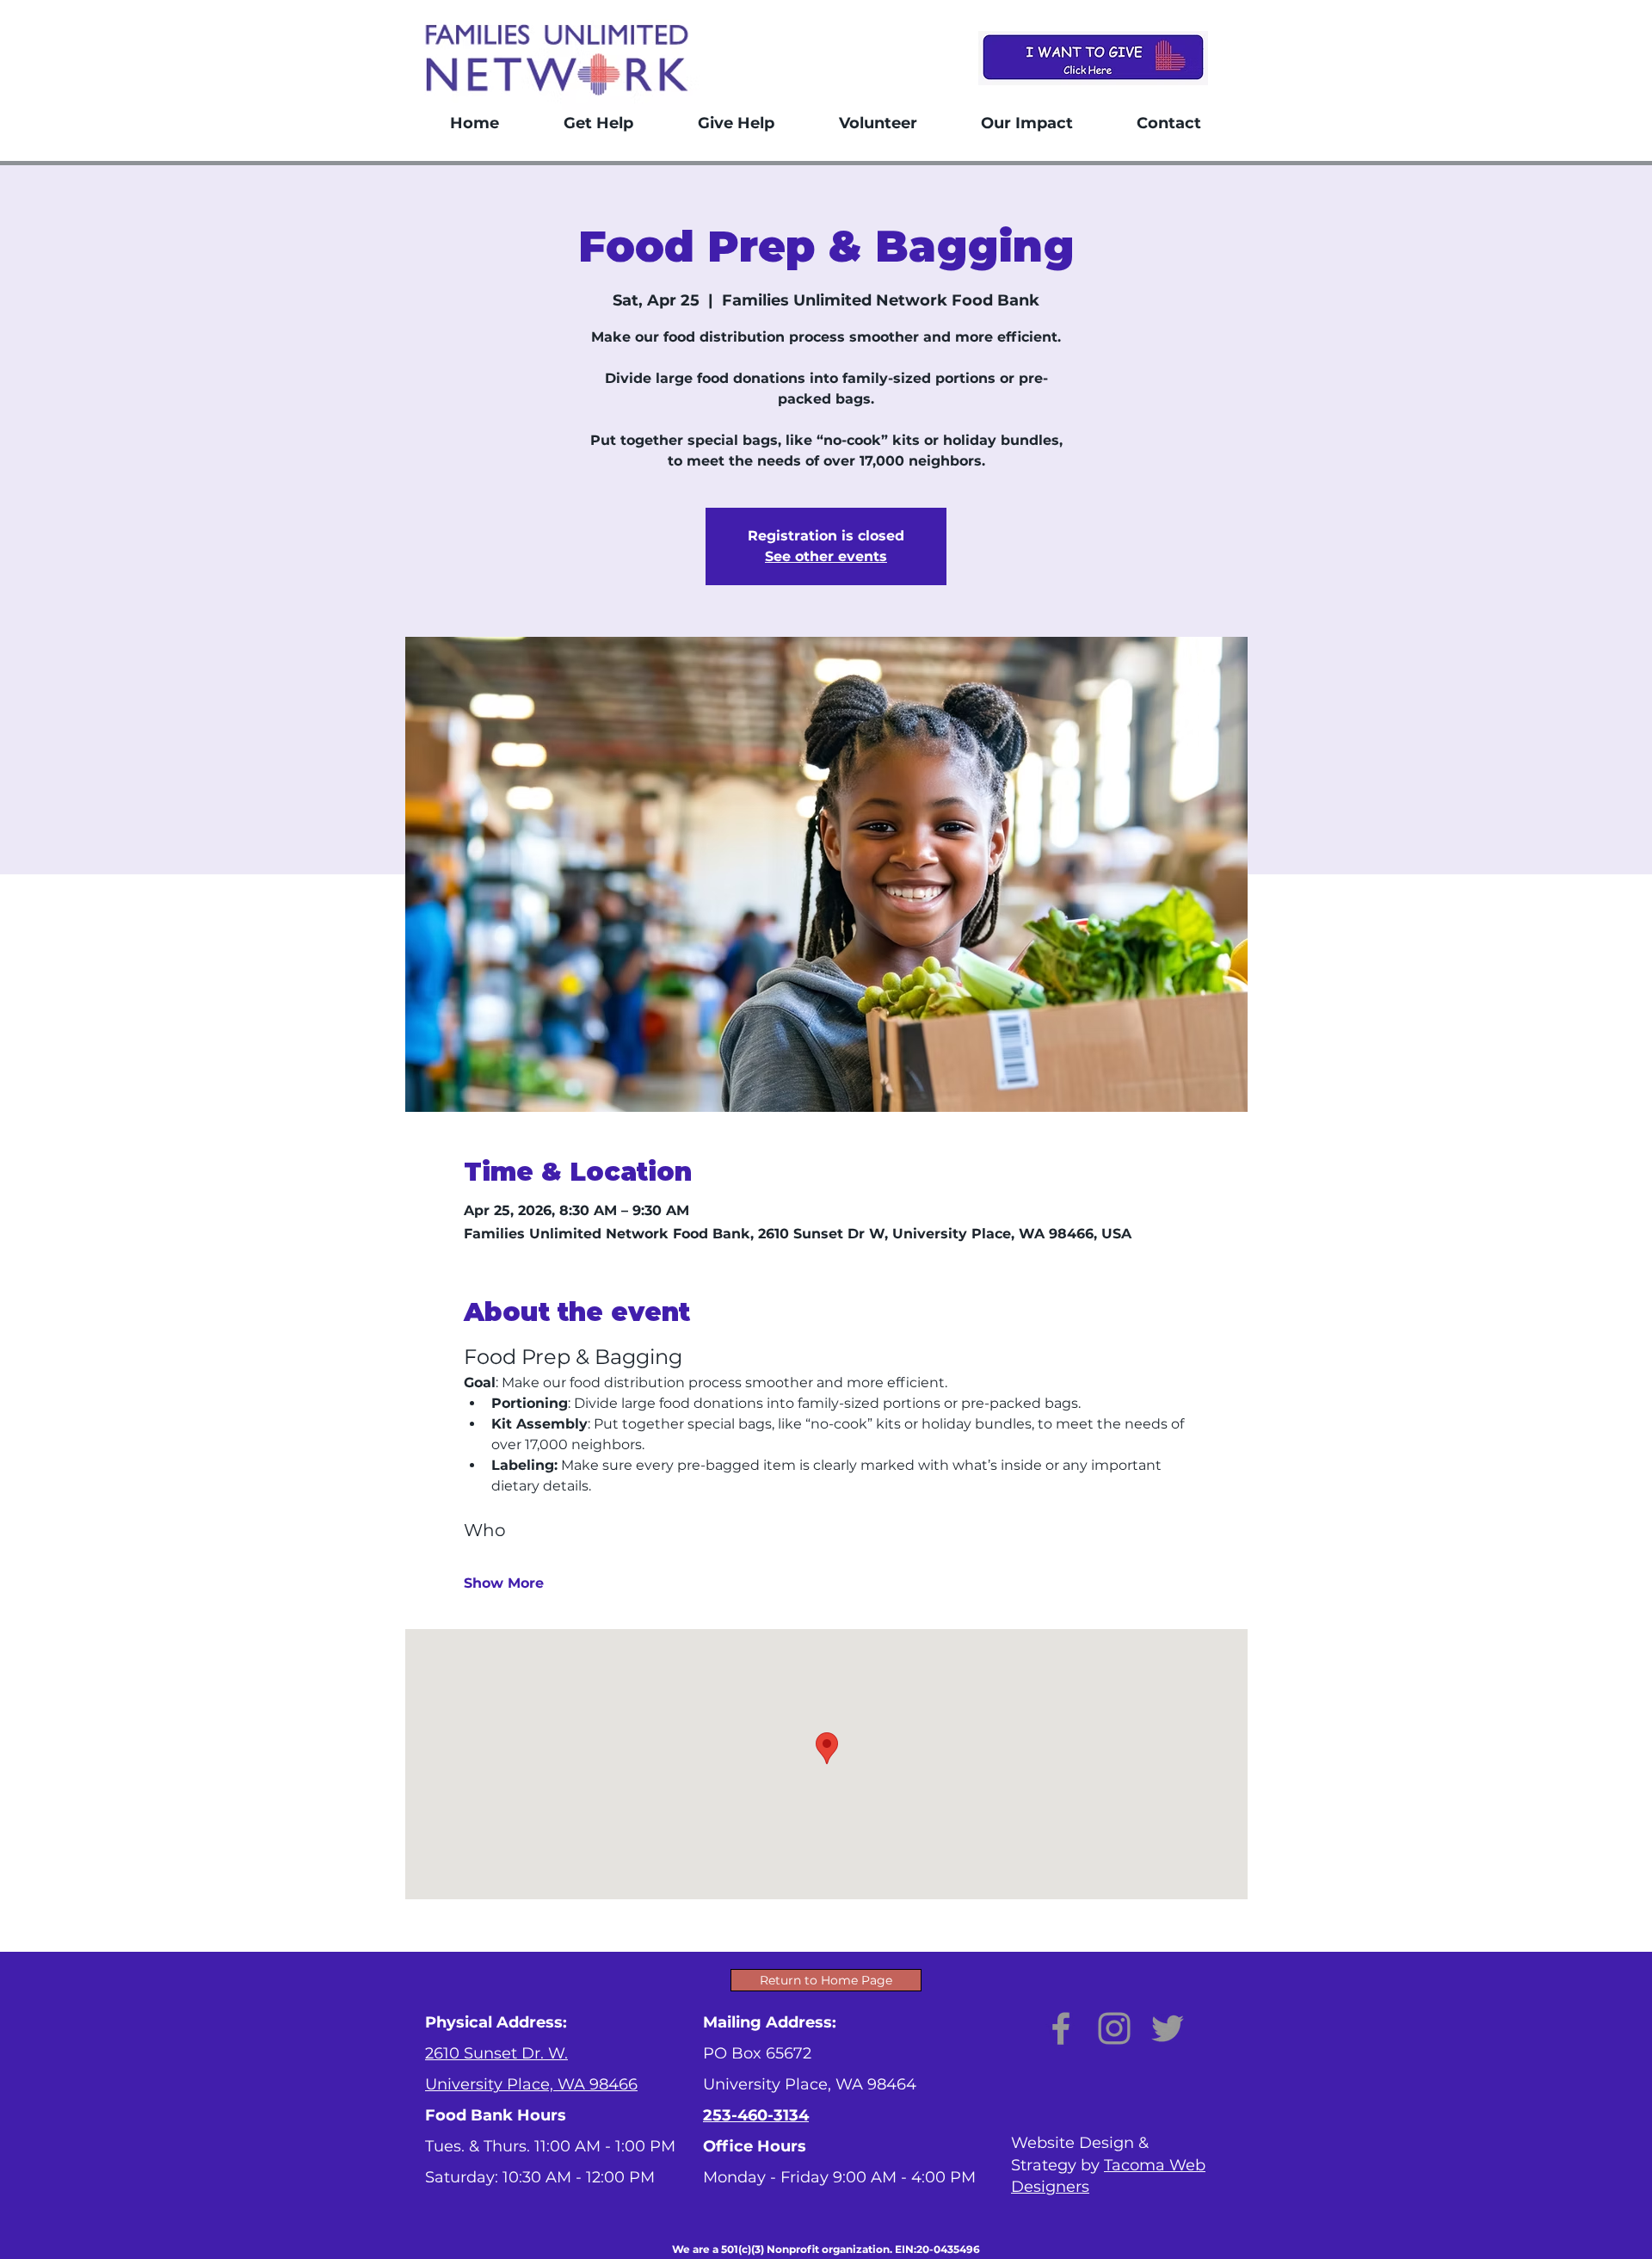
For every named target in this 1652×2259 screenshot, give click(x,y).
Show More (504, 1583)
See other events (826, 556)
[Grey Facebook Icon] (1061, 2028)
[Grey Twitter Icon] (1168, 2028)
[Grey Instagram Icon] (1114, 2028)
